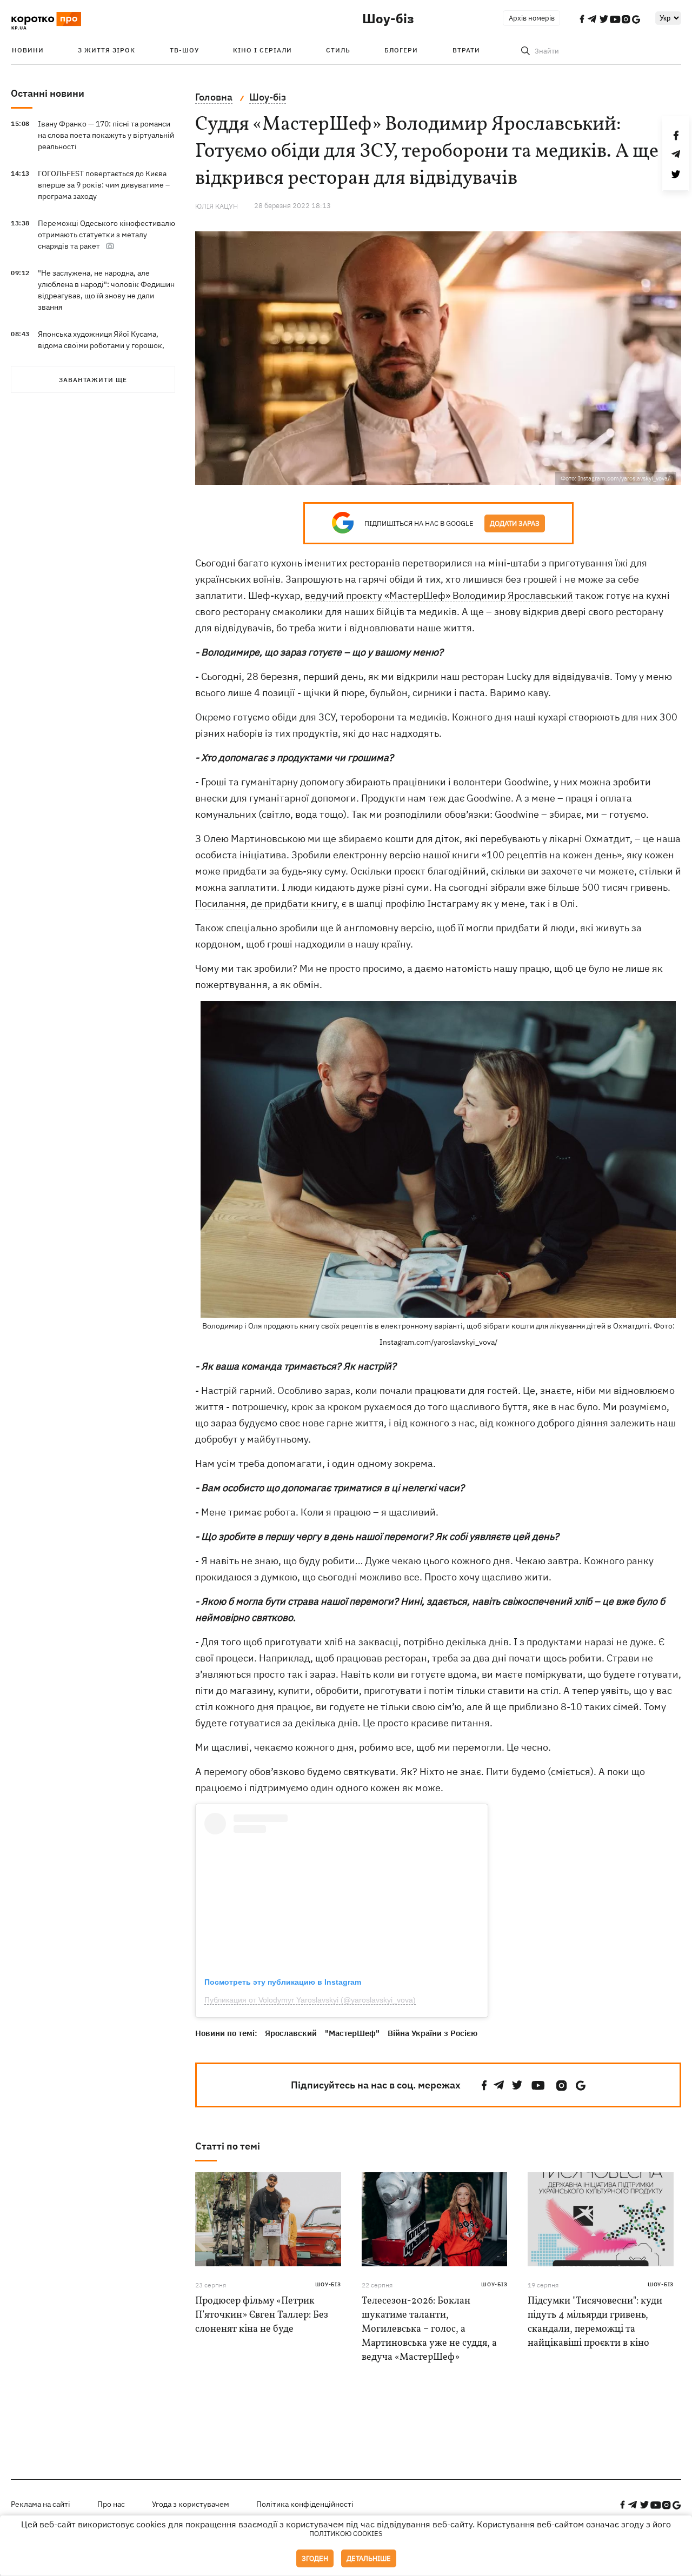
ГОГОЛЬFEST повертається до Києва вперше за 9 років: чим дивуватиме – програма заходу (104, 185)
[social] (484, 2086)
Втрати (466, 50)
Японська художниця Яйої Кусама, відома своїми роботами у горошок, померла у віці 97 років (101, 345)
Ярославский (291, 2033)
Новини (28, 50)
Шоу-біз (388, 18)
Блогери (401, 50)
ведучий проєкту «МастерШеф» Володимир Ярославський (439, 595)
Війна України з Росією (432, 2033)
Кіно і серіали (262, 50)
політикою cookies (346, 2534)
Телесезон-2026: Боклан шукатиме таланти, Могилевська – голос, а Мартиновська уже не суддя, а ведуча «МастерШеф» (429, 2329)
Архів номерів (532, 18)
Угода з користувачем (191, 2504)
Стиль (338, 50)
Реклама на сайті (41, 2504)
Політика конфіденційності (305, 2504)
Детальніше (369, 2558)
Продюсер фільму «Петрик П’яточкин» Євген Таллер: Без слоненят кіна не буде (262, 2315)
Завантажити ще (93, 380)
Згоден (315, 2558)
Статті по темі (228, 2146)
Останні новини (48, 93)
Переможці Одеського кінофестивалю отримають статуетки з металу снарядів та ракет (107, 235)
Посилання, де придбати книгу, (267, 903)
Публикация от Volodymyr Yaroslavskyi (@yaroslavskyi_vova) (310, 2000)
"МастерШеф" (352, 2033)
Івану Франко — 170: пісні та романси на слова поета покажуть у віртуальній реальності (106, 135)
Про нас (111, 2504)
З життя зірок (107, 50)
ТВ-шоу (184, 50)
